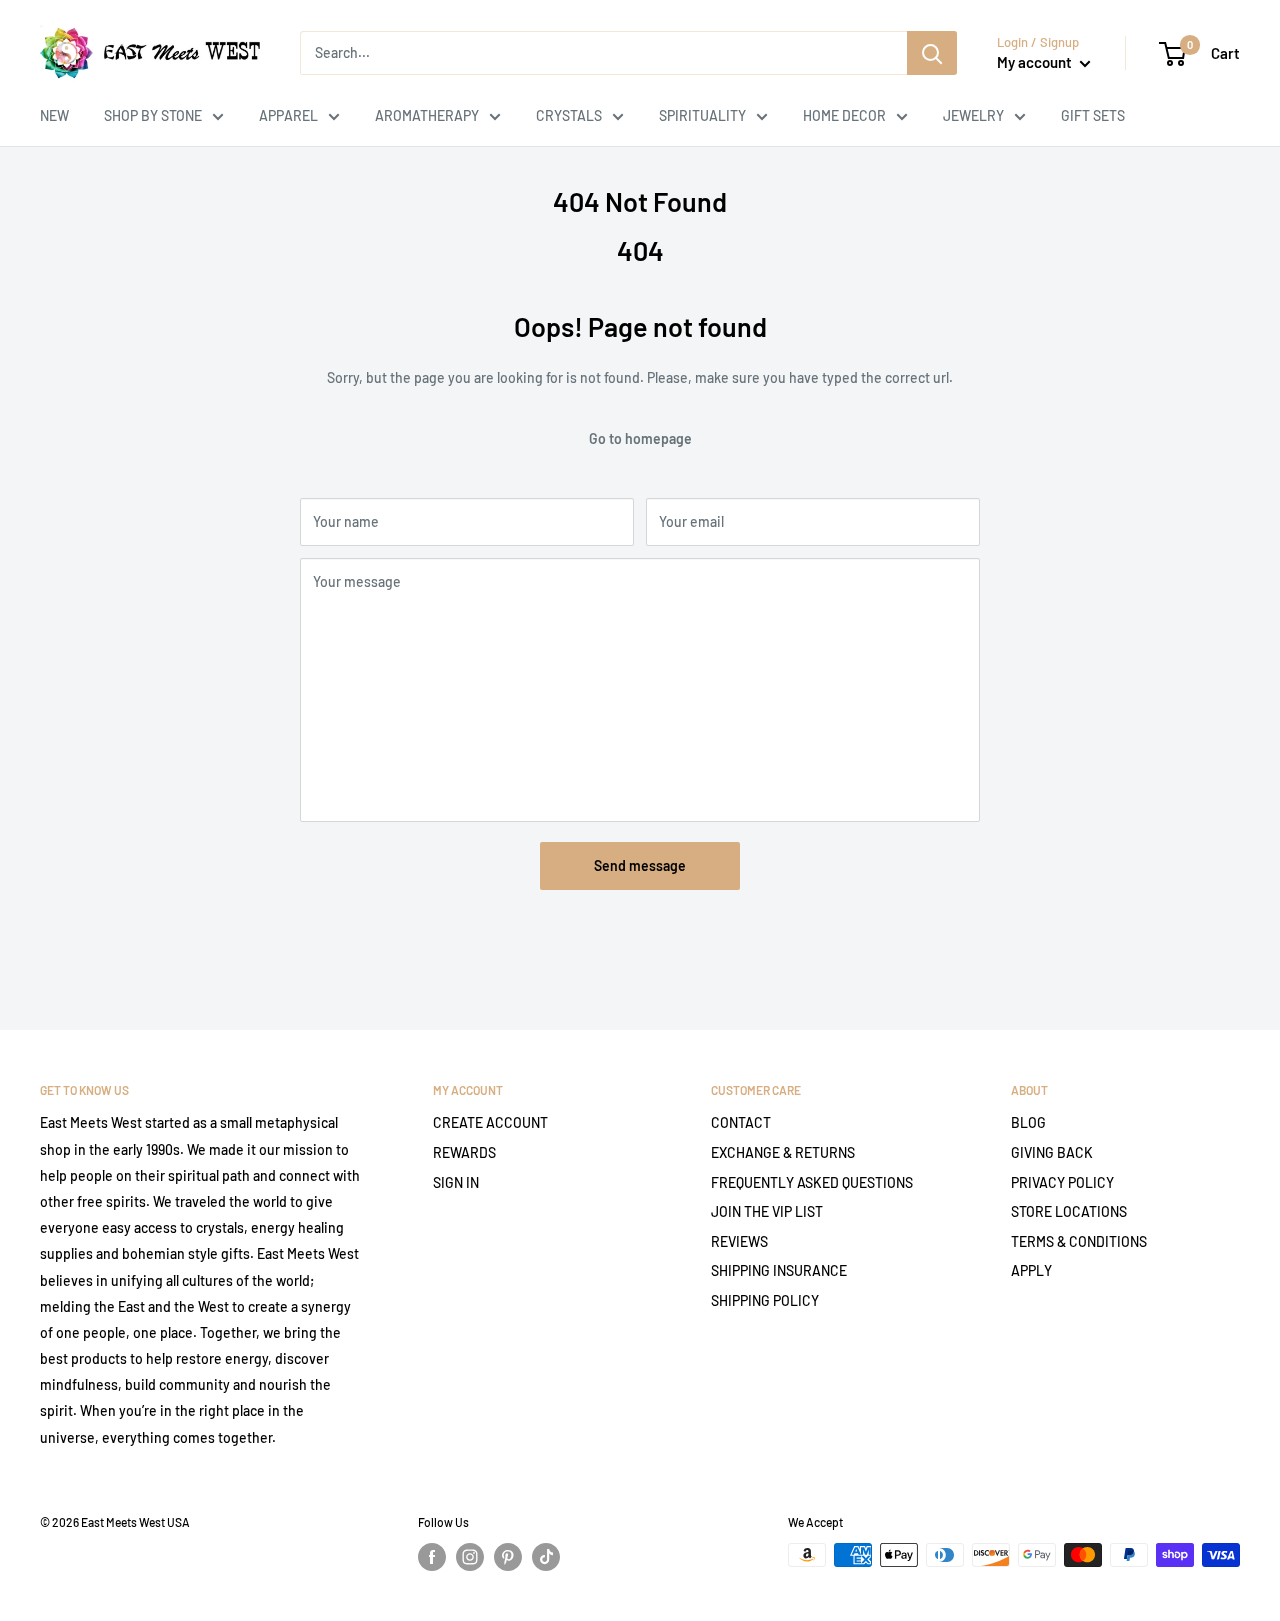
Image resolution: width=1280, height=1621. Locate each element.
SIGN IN (456, 1182)
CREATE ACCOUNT (490, 1122)
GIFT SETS (1093, 115)
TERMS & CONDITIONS (1079, 1241)
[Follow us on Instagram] (470, 1557)
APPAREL (288, 115)
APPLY (1031, 1270)
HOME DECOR (844, 115)
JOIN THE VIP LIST (767, 1211)
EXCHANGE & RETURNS (783, 1152)
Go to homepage (640, 438)
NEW (54, 115)
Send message (640, 865)
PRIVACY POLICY (1062, 1182)
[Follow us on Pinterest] (508, 1557)
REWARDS (464, 1152)
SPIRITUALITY (702, 115)
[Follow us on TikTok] (546, 1557)
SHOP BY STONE (153, 115)
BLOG (1028, 1122)
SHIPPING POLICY (765, 1300)
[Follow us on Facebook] (432, 1557)
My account (1036, 62)
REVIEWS (739, 1241)
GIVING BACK (1052, 1152)
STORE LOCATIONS (1069, 1211)
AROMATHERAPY (427, 115)
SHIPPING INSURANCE (779, 1270)
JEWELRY (973, 115)
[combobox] (603, 53)
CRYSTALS (569, 115)
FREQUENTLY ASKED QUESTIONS (812, 1182)
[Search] (932, 53)
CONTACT (741, 1122)
